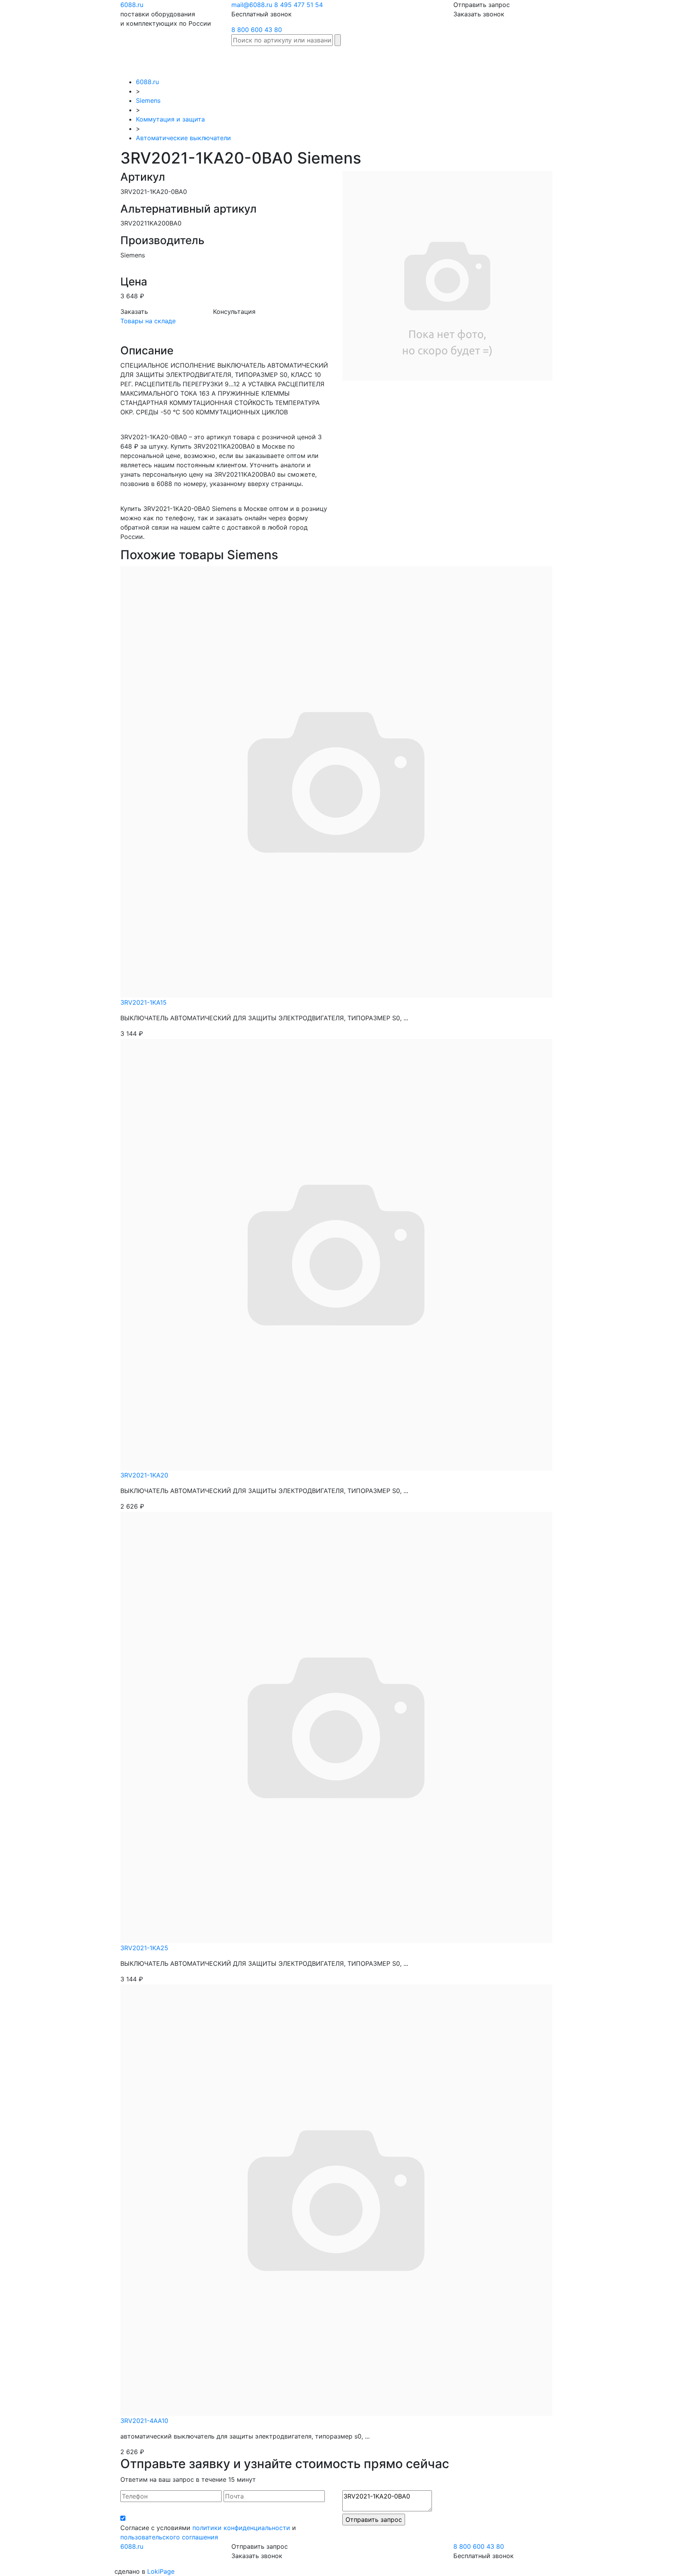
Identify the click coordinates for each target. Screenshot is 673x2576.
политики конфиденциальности (241, 2528)
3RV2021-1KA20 (144, 1475)
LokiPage (161, 2571)
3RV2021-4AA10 (144, 2421)
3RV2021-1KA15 (144, 1002)
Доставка (493, 57)
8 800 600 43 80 (257, 30)
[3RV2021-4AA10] (336, 2199)
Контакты (649, 57)
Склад (369, 57)
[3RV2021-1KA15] (336, 781)
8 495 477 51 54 (299, 5)
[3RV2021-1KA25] (336, 1727)
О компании (613, 62)
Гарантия (528, 57)
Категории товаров (455, 62)
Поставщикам (570, 57)
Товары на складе (148, 321)
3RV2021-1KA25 (144, 1948)
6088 (132, 2546)
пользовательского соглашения (169, 2537)
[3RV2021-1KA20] (336, 1254)
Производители (409, 57)
